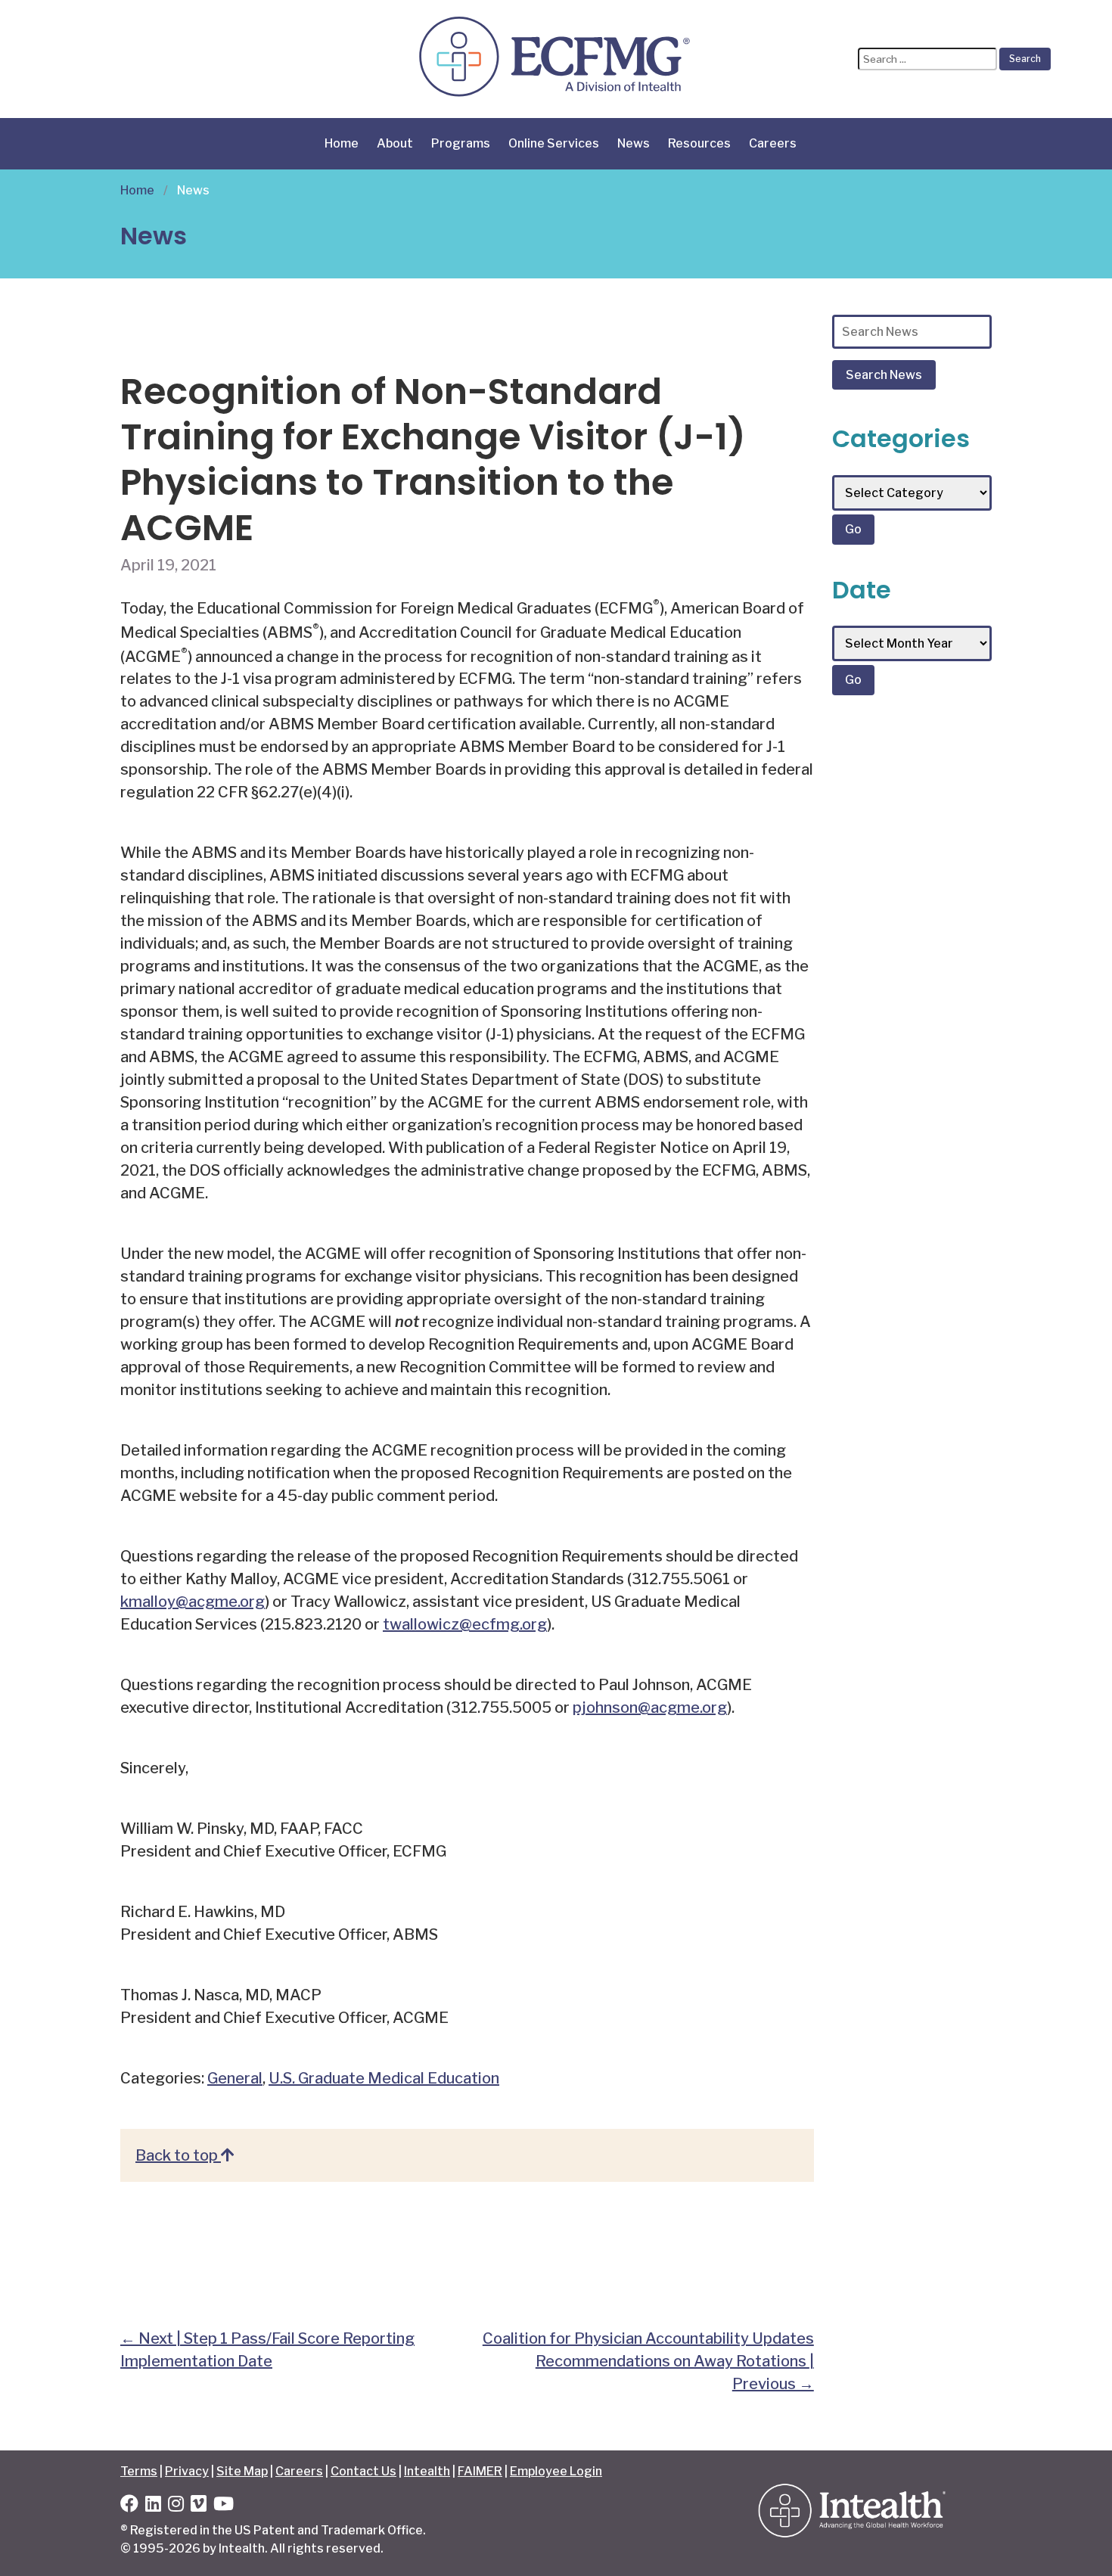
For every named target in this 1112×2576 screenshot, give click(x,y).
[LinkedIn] (153, 2506)
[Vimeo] (199, 2506)
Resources (699, 143)
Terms (139, 2471)
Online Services (554, 143)
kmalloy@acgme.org (193, 1602)
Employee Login (556, 2471)
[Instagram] (176, 2506)
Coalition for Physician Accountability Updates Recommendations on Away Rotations (648, 2361)
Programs (461, 143)
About (395, 143)
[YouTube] (224, 2506)
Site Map (242, 2471)
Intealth (427, 2471)
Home (342, 143)
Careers (773, 143)
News (634, 143)
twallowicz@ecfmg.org (465, 1624)
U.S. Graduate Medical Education (384, 2078)
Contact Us (363, 2471)
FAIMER (480, 2471)
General (235, 2078)
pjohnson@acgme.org (650, 1707)
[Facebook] (129, 2506)
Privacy (187, 2471)
